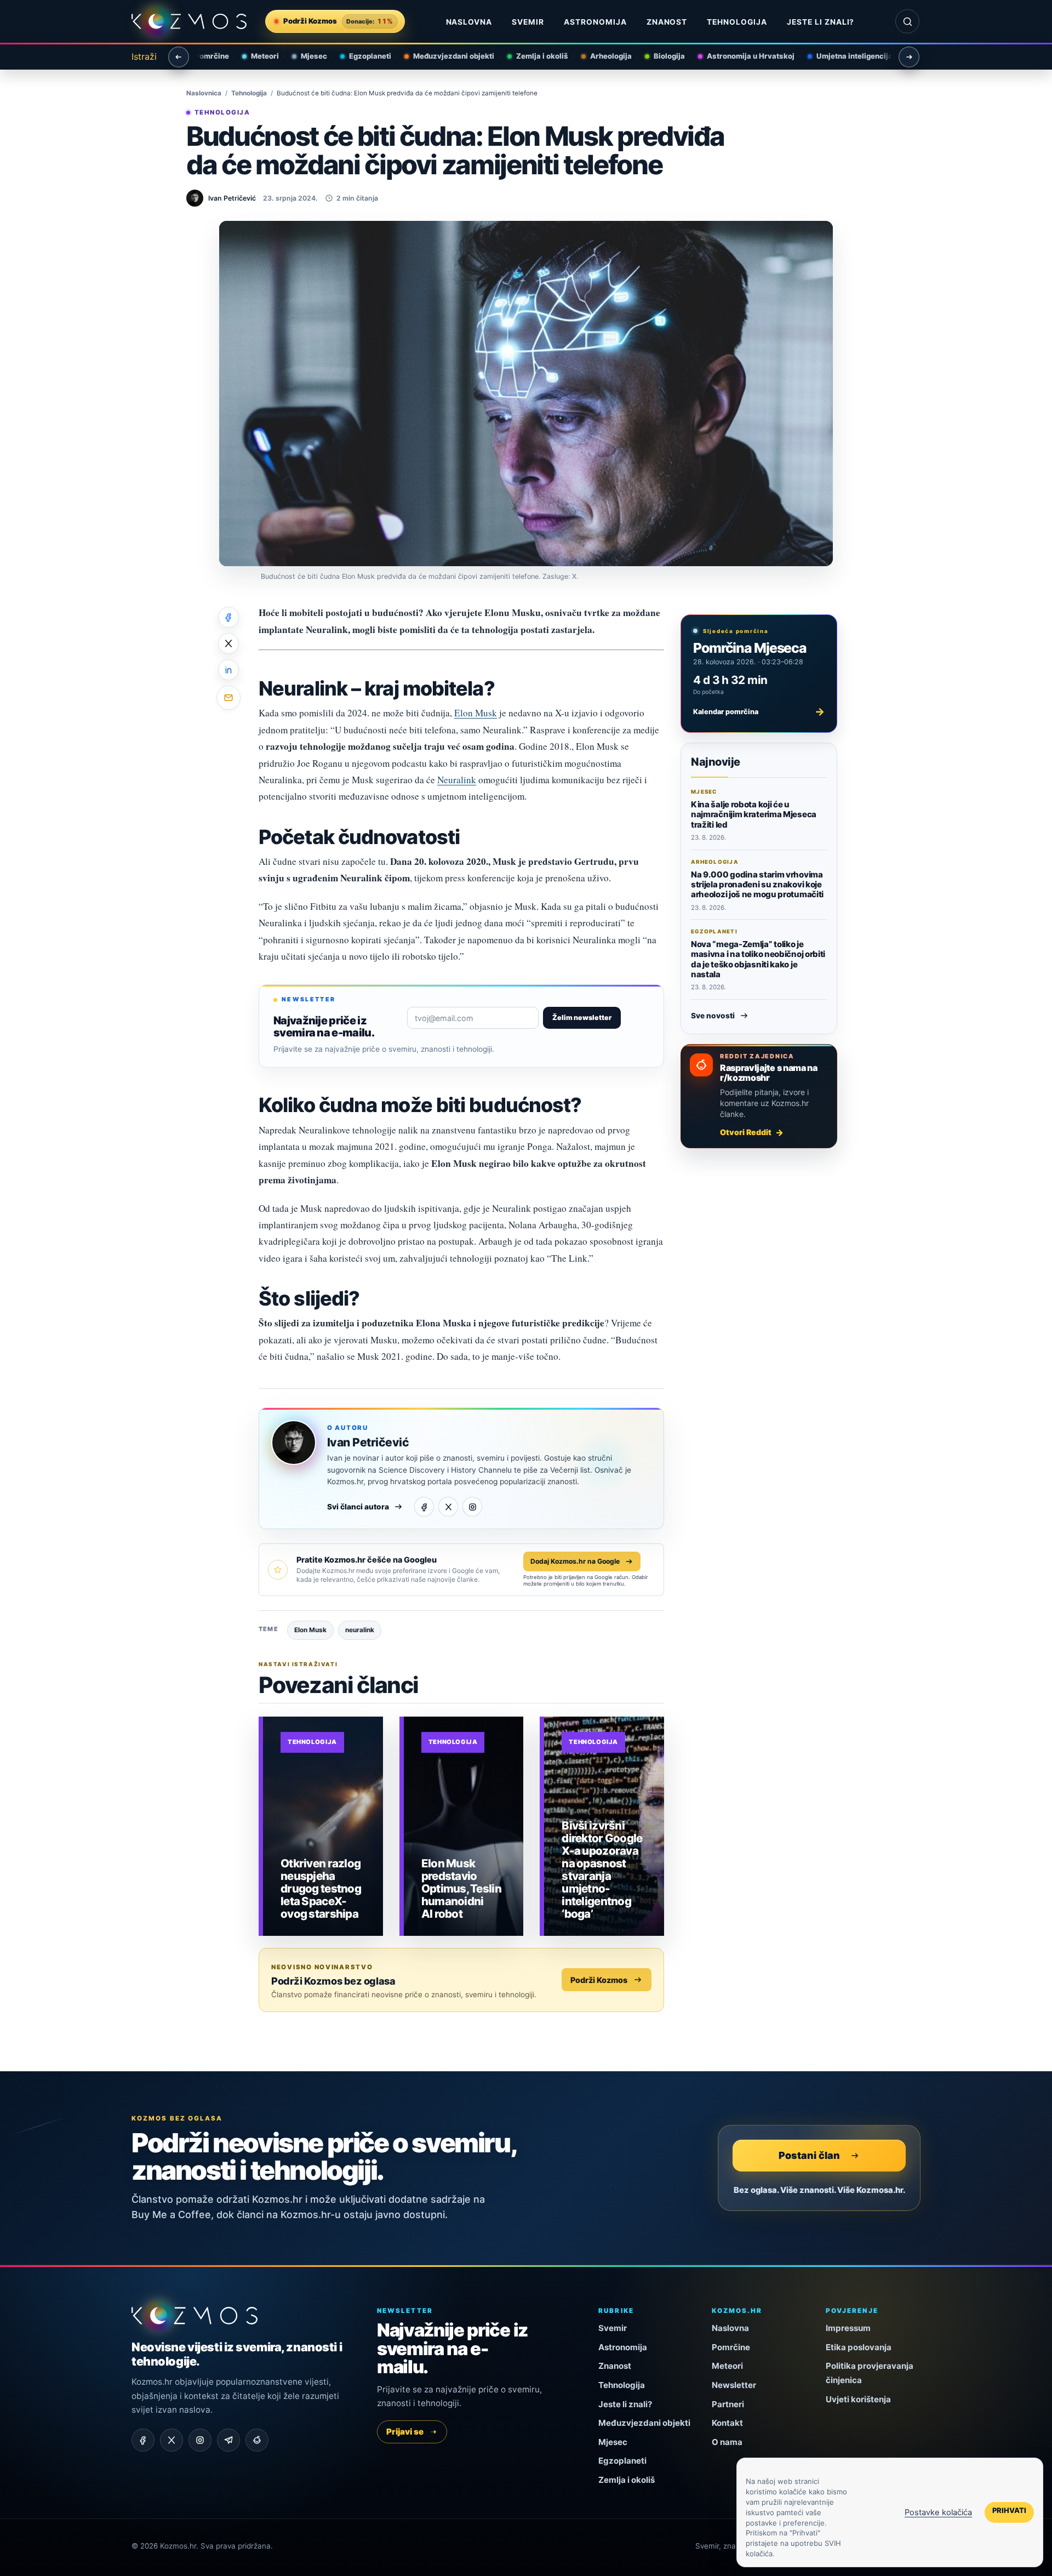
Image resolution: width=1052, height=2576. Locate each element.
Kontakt (727, 2423)
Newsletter (734, 2385)
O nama (727, 2442)
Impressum (848, 2328)
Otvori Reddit (746, 1132)
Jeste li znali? (821, 22)
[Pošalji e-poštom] (228, 698)
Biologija (661, 56)
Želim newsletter (582, 1018)
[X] (448, 1507)
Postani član (809, 2155)
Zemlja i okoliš (533, 56)
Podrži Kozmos (599, 1980)
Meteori (256, 56)
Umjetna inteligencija (846, 56)
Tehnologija (737, 22)
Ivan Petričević (368, 1442)
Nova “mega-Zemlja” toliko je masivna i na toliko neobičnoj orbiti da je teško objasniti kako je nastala (758, 959)
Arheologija (602, 56)
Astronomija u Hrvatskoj (742, 56)
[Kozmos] (189, 22)
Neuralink (457, 780)
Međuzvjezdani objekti (445, 56)
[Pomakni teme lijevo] (179, 57)
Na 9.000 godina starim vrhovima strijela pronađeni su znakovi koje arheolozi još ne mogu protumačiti (757, 885)
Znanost (667, 22)
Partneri (728, 2404)
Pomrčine (203, 56)
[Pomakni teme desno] (909, 57)
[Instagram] (472, 1507)
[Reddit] (257, 2440)
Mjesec (305, 56)
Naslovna (469, 22)
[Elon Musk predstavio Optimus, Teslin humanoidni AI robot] (464, 1826)
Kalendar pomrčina (759, 711)
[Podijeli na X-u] (228, 643)
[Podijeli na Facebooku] (228, 617)
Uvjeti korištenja (858, 2399)
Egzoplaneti (361, 56)
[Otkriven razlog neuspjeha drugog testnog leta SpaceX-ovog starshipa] (323, 1826)
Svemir (528, 22)
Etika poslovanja (859, 2347)
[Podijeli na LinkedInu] (228, 670)
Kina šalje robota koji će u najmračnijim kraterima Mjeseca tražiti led (754, 814)
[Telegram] (228, 2440)
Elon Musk (476, 713)
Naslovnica (204, 93)
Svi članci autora (358, 1507)
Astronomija (595, 22)
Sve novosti (713, 1016)
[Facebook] (424, 1507)
